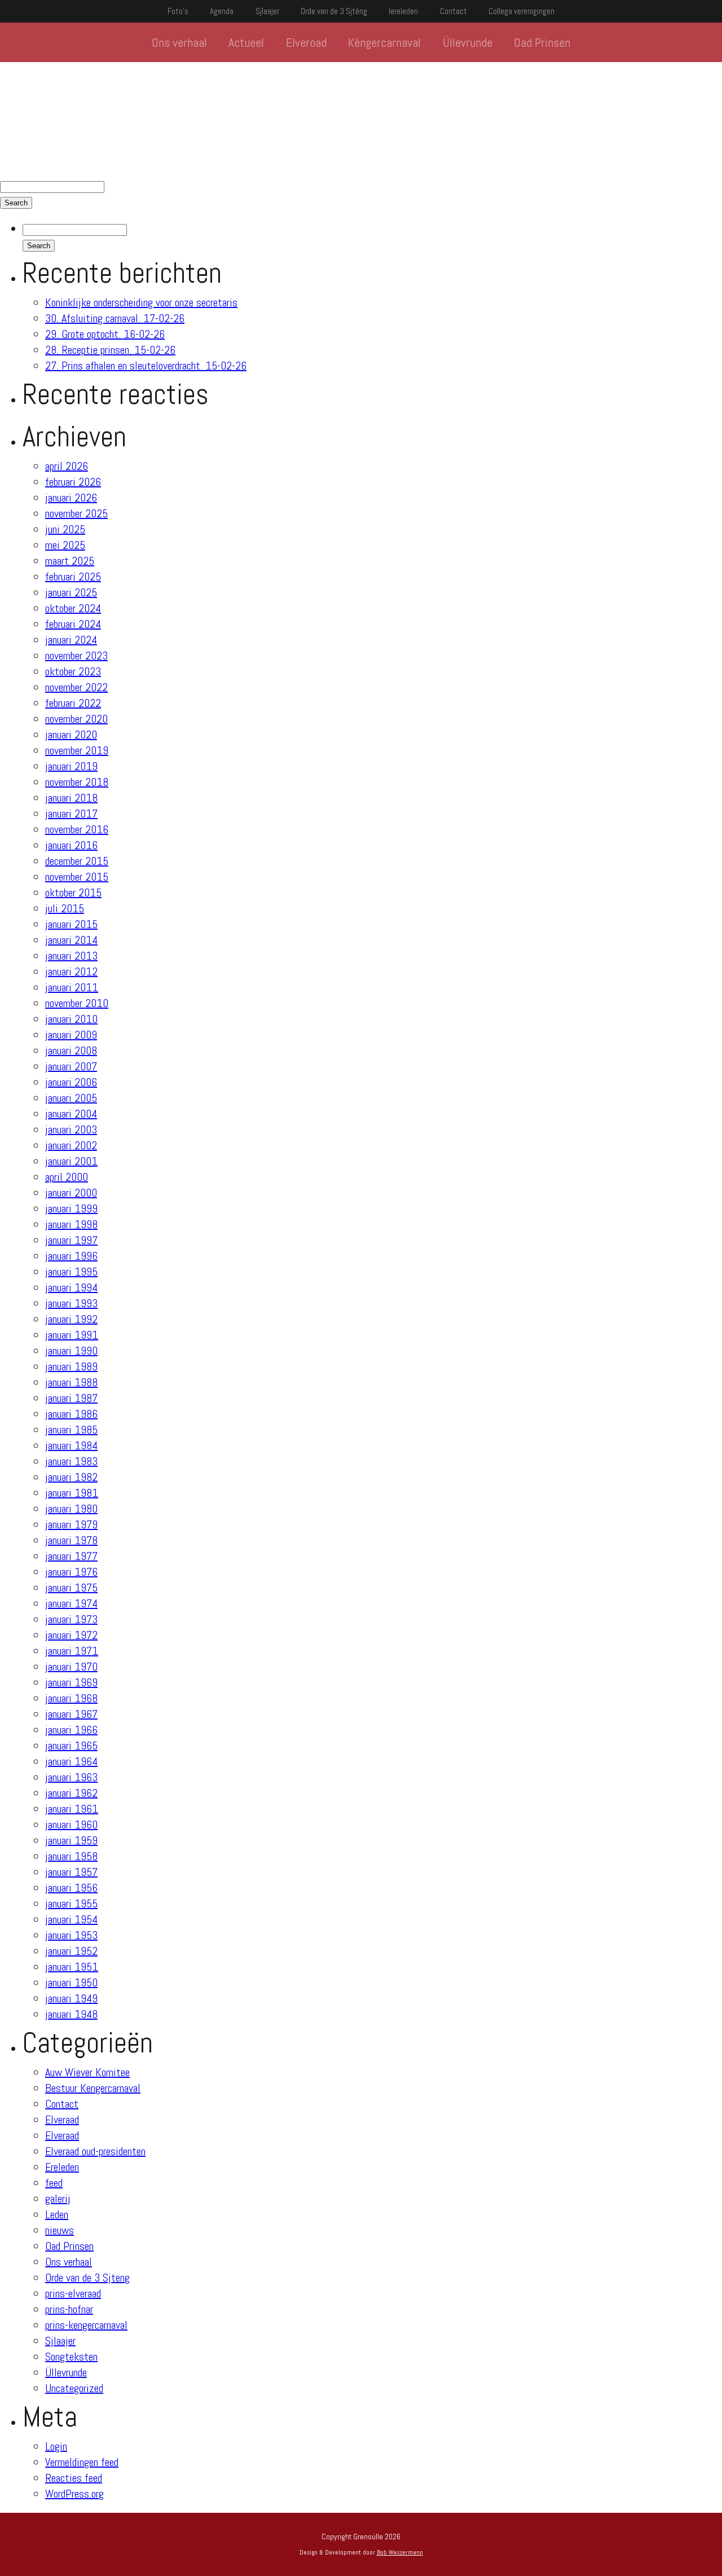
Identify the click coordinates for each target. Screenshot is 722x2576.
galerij (58, 2199)
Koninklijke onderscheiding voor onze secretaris (141, 302)
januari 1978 (71, 1540)
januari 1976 (71, 1572)
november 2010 (77, 1003)
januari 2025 (71, 592)
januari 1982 (71, 1477)
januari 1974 (71, 1603)
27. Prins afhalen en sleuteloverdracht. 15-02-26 (146, 366)
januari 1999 (71, 1208)
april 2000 (67, 1177)
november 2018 (77, 782)
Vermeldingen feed (82, 2462)
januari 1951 (72, 1967)
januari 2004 (71, 1114)
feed (54, 2183)
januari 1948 (71, 2014)
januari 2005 (71, 1098)
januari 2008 (71, 1050)
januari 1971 (72, 1651)
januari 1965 (71, 1746)
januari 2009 (71, 1035)
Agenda (222, 11)
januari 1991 (72, 1335)
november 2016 (77, 829)
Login (56, 2446)
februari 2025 (73, 577)
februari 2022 (73, 703)
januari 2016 (71, 845)
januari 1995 (71, 1272)
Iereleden (403, 11)
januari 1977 (71, 1556)
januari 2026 (71, 498)
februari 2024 (73, 624)
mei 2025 (65, 545)
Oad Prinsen (542, 42)
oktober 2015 (73, 893)
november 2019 (77, 750)
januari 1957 (71, 1872)
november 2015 (77, 877)
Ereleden (62, 2167)
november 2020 (76, 719)
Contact (454, 11)
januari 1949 (71, 1998)
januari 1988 (71, 1382)
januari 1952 (71, 1951)
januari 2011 (72, 987)
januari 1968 (71, 1698)
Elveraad (62, 2120)
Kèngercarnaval (384, 42)
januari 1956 (71, 1888)
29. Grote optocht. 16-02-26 (105, 334)
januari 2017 (71, 814)
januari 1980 (71, 1509)
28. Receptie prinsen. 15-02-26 (110, 350)
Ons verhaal (179, 42)
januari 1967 (71, 1714)
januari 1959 (71, 1840)
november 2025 (76, 513)
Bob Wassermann (400, 2552)
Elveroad (306, 42)
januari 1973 (71, 1619)
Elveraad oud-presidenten (95, 2151)
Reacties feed (74, 2478)
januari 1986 (71, 1414)
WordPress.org (74, 2494)
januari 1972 (71, 1635)
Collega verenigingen (521, 11)
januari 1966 (71, 1730)
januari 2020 (71, 735)
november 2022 (76, 687)
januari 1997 (71, 1240)
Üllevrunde (468, 42)
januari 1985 (71, 1430)
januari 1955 (71, 1904)
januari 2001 (71, 1161)
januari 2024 (71, 640)
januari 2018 (71, 798)
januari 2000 (71, 1193)
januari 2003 (71, 1129)
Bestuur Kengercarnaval (93, 2088)
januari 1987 (71, 1398)
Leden (57, 2214)
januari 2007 (71, 1066)
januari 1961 (72, 1809)
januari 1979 (71, 1524)
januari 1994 (71, 1287)
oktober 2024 (73, 608)
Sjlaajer (267, 11)
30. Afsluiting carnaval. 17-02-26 (115, 318)
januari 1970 (71, 1667)
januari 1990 (71, 1351)
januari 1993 (71, 1303)
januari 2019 (71, 766)
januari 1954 (71, 1919)
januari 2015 (71, 924)
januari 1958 (71, 1856)
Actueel (246, 42)
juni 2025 (65, 529)
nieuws (60, 2230)
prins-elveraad (73, 2293)
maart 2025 (70, 561)
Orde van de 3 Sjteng (87, 2278)
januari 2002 (71, 1145)
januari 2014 (71, 940)
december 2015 (77, 861)
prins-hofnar (69, 2309)
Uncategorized (74, 2388)
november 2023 (76, 656)
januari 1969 (71, 1682)
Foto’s (178, 11)
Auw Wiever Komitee (87, 2072)
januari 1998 (71, 1224)
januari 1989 (71, 1366)
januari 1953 (71, 1935)
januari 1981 (72, 1493)
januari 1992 (71, 1319)
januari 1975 (71, 1588)
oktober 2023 (73, 671)
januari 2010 (71, 1019)
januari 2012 (71, 972)
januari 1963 (71, 1777)
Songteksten (71, 2357)
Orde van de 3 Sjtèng (334, 11)
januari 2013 (71, 956)
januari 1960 (71, 1825)
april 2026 (67, 466)
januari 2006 (71, 1082)
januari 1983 (71, 1461)
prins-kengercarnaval (86, 2325)
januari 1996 (71, 1256)
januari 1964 (71, 1761)
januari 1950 (71, 1982)
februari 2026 (73, 482)
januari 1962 (71, 1793)
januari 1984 (71, 1445)
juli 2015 (65, 908)
